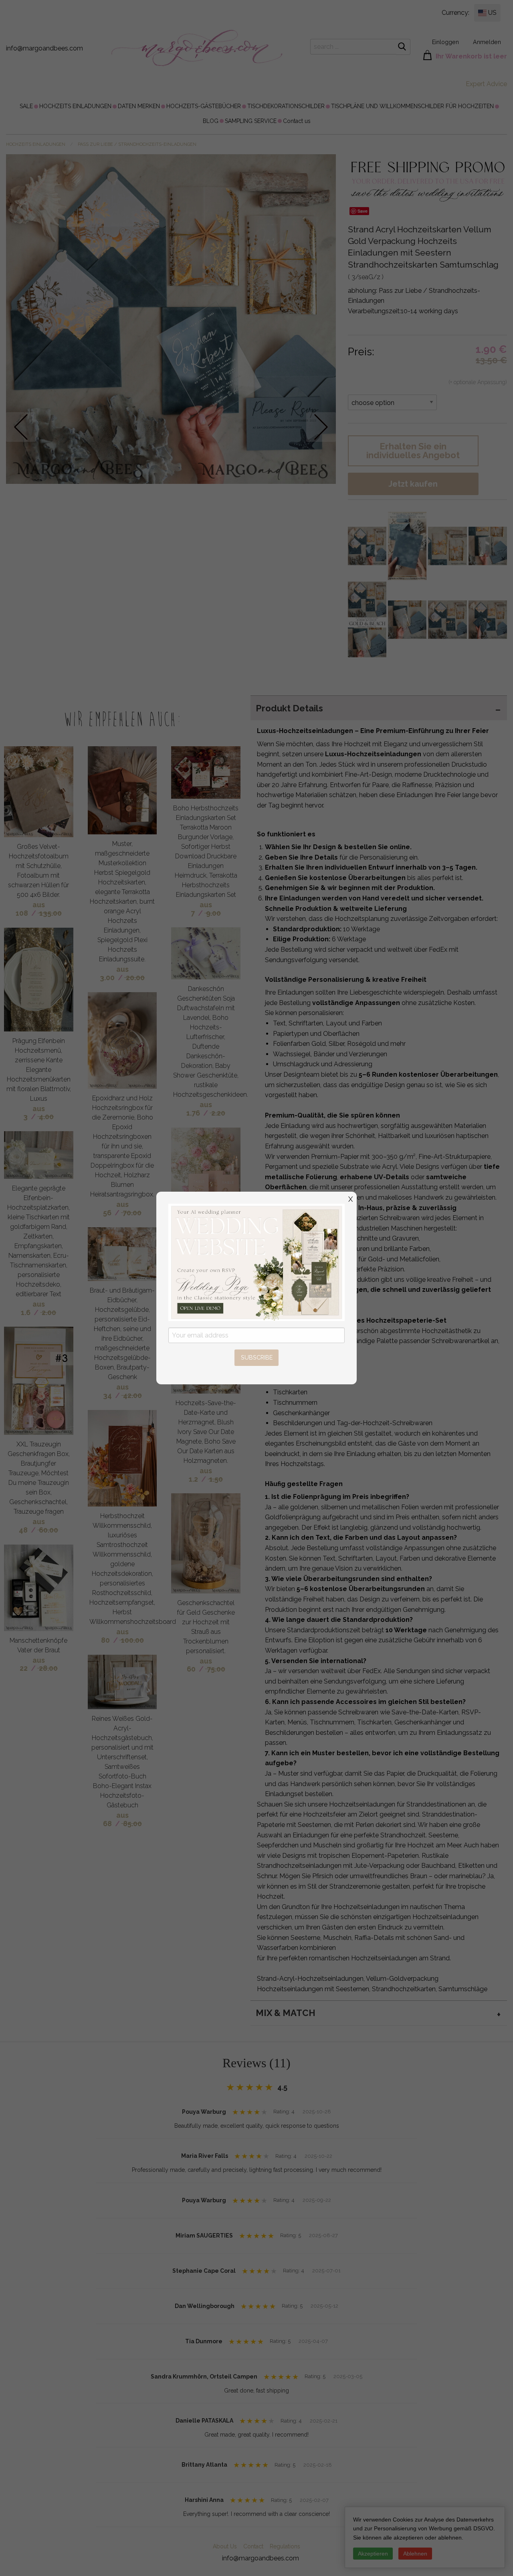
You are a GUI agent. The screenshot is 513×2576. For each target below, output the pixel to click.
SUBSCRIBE (257, 1357)
